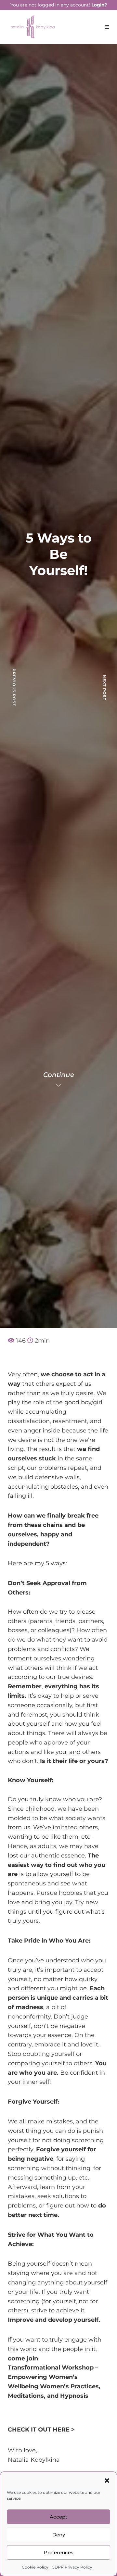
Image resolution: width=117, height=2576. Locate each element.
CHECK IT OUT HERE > (41, 2430)
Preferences (59, 2552)
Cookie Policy (35, 2567)
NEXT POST (104, 687)
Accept (58, 2517)
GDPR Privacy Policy (72, 2567)
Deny (59, 2535)
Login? (99, 5)
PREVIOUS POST (14, 687)
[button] (107, 2480)
